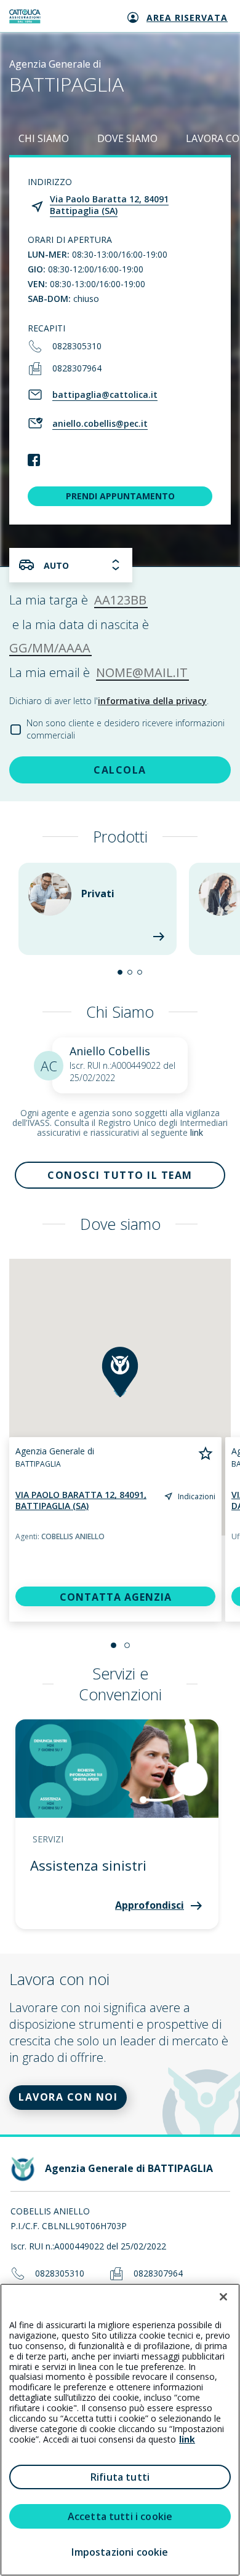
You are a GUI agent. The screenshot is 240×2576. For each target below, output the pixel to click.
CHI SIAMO (44, 138)
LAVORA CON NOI (68, 2097)
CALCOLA (120, 770)
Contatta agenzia (116, 1597)
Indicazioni (197, 1496)
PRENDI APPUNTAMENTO (120, 496)
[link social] (34, 461)
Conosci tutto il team (120, 1175)
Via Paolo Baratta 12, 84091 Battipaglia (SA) (109, 205)
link (197, 1132)
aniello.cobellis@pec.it (100, 423)
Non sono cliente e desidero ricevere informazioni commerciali (126, 729)
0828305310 (77, 346)
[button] (120, 972)
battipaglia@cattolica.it (105, 394)
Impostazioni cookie (120, 2552)
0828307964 (77, 368)
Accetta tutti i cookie (120, 2516)
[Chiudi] (223, 2297)
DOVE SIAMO (127, 138)
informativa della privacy (152, 701)
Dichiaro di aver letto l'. (109, 701)
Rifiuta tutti (120, 2477)
